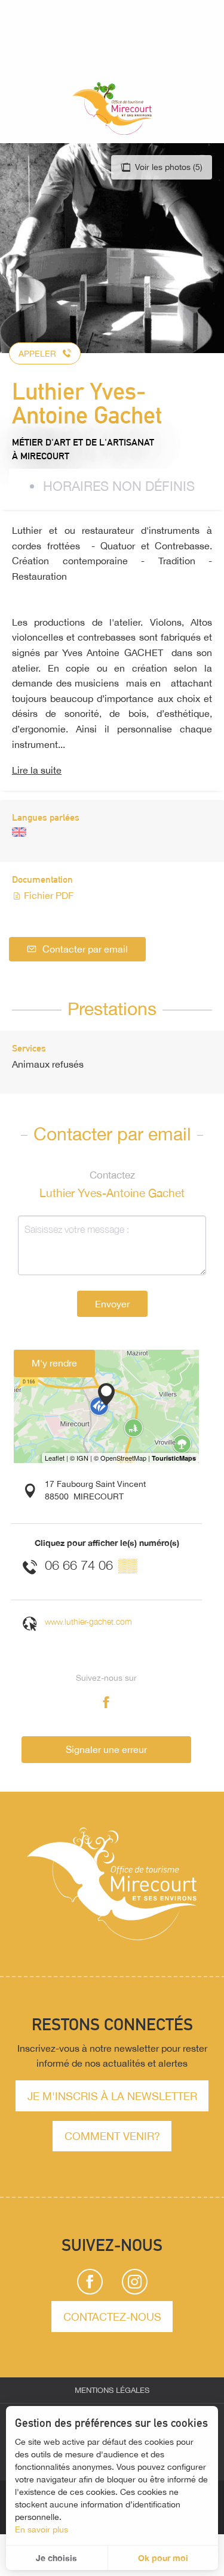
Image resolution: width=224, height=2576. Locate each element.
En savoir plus (42, 2529)
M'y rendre (54, 1363)
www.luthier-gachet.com (88, 1621)
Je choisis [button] (56, 2558)
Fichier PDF (47, 895)
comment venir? (112, 2136)
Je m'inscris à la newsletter (112, 2096)
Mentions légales (112, 2390)
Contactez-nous (112, 2317)
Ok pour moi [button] (163, 2558)
